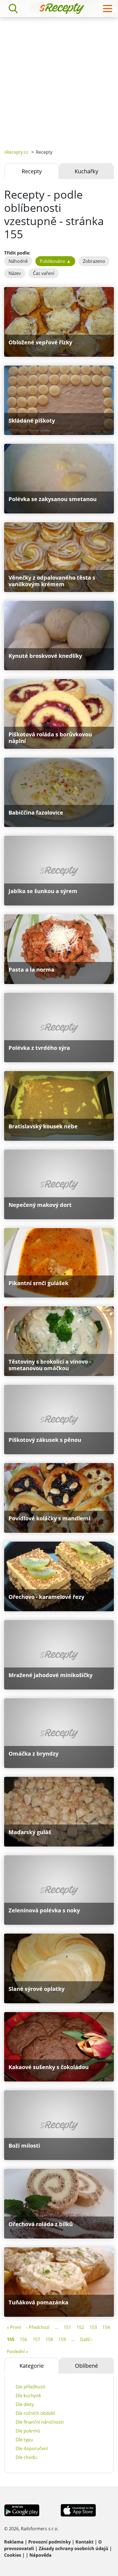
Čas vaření (44, 273)
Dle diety (25, 2404)
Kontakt (85, 2542)
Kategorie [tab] (32, 2366)
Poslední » (17, 2351)
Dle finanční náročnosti (40, 2422)
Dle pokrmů (28, 2431)
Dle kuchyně (28, 2396)
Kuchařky (86, 171)
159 (62, 2339)
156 (23, 2339)
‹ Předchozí (38, 2327)
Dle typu (24, 2440)
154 (106, 2327)
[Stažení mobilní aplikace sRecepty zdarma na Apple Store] (78, 2510)
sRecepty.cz (16, 152)
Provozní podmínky (50, 2542)
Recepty (32, 171)
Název (15, 273)
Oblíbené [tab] (86, 2366)
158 (49, 2339)
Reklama (14, 2542)
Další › (86, 2339)
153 (93, 2327)
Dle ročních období (35, 2413)
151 (67, 2327)
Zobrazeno (94, 261)
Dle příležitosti (30, 2387)
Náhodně (18, 261)
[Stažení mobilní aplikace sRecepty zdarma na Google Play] (22, 2510)
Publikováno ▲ (55, 261)
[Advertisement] (59, 79)
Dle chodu (26, 2457)
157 (36, 2339)
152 (80, 2327)
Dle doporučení (32, 2448)
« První (14, 2327)
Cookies (13, 2555)
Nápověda (40, 2555)
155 (11, 2339)
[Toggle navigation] (108, 9)
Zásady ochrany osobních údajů (74, 2548)
